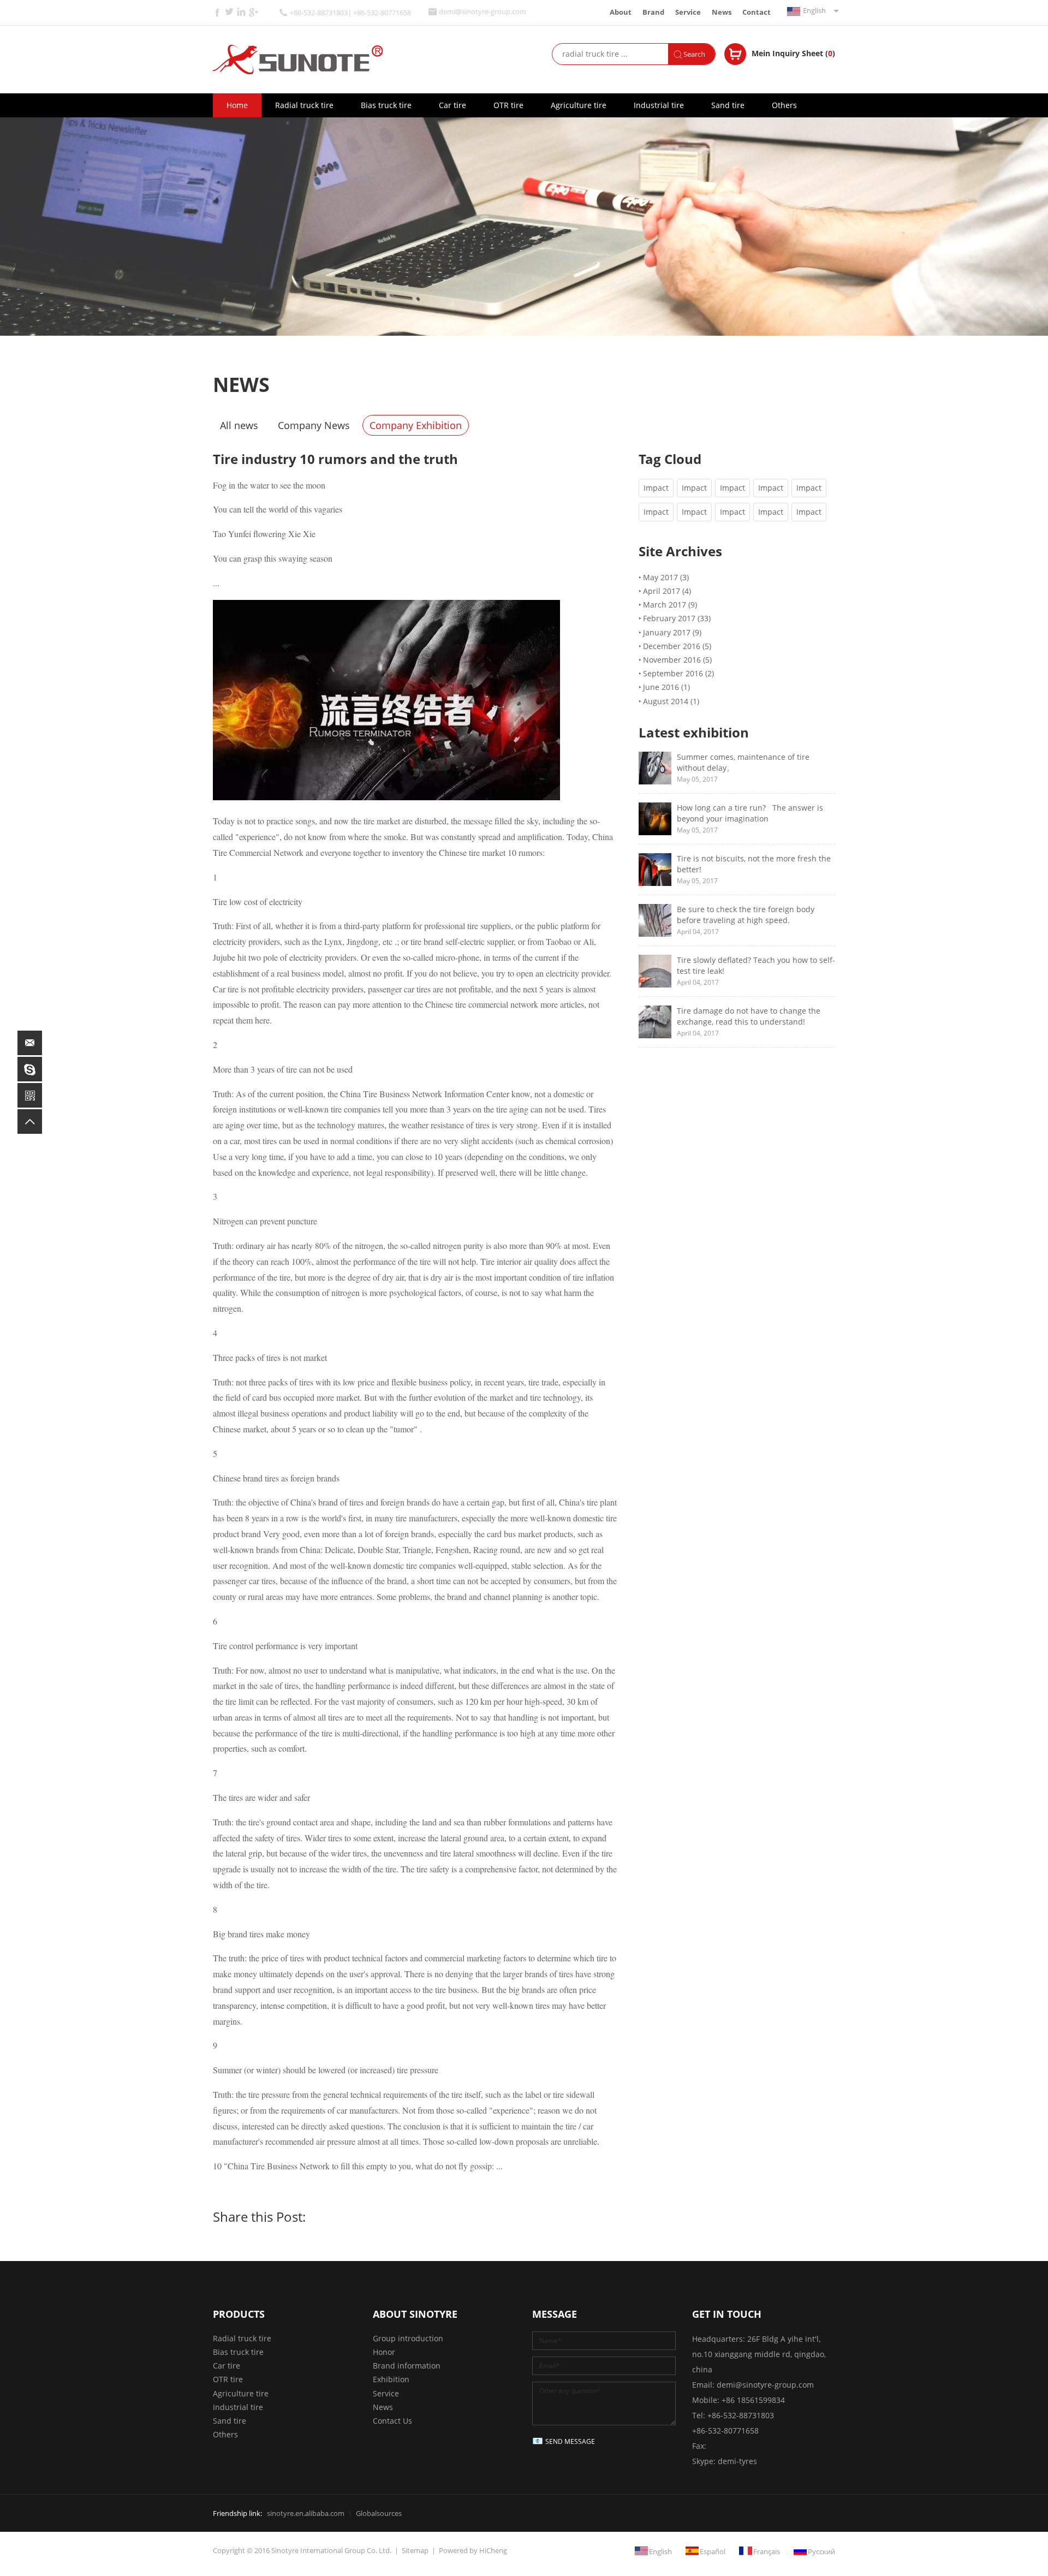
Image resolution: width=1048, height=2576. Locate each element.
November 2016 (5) (677, 660)
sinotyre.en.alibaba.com (306, 2513)
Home (237, 105)
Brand (653, 12)
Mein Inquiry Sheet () (793, 53)
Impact (656, 488)
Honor (384, 2352)
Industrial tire (659, 105)
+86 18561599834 (753, 2400)
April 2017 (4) (667, 591)
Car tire (452, 105)
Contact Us (392, 2421)
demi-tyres (737, 2461)
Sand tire (728, 105)
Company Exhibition (416, 425)
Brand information (407, 2366)
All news (239, 425)
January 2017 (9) (672, 632)
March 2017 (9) (670, 605)
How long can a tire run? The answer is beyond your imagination (750, 813)
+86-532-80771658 (725, 2431)
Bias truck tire (386, 105)
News (722, 12)
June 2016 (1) (666, 687)
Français (767, 2551)
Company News (314, 425)
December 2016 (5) (677, 646)
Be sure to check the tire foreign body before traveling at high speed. (746, 915)
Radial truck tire (304, 105)
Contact (757, 12)
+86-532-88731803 (741, 2415)
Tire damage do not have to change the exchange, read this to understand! (749, 1016)
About (621, 12)
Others (784, 105)
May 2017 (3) (666, 577)
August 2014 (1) (671, 701)
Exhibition (391, 2379)
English (814, 10)
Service (688, 12)
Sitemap (415, 2550)
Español (713, 2551)
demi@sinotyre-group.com (483, 12)
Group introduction (408, 2338)
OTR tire (508, 105)
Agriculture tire (579, 105)
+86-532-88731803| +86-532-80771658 (350, 13)
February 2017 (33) (677, 618)
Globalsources (379, 2513)
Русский (821, 2551)
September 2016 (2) (678, 673)
